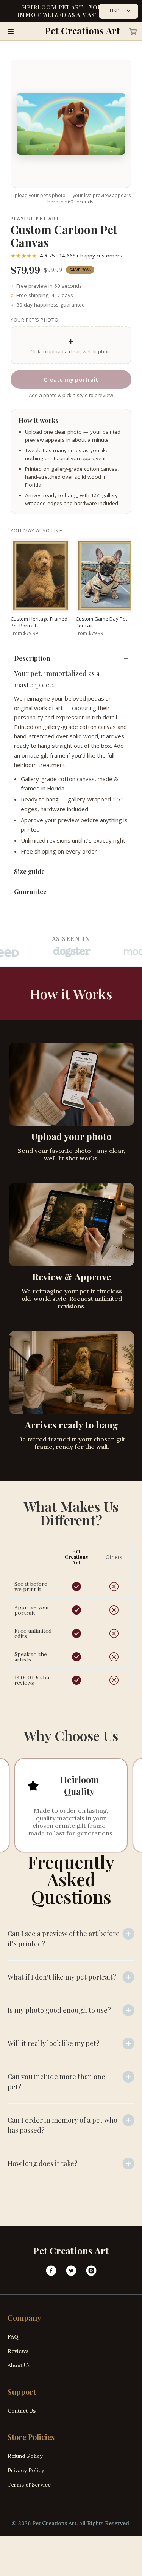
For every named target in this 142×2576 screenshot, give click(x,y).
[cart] (131, 31)
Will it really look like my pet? (54, 2043)
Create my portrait (71, 379)
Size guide (29, 871)
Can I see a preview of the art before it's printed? (64, 1939)
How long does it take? (43, 2163)
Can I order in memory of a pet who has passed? (62, 2125)
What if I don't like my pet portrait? (62, 1977)
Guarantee (30, 891)
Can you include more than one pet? (56, 2082)
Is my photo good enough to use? (59, 2010)
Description (32, 658)
